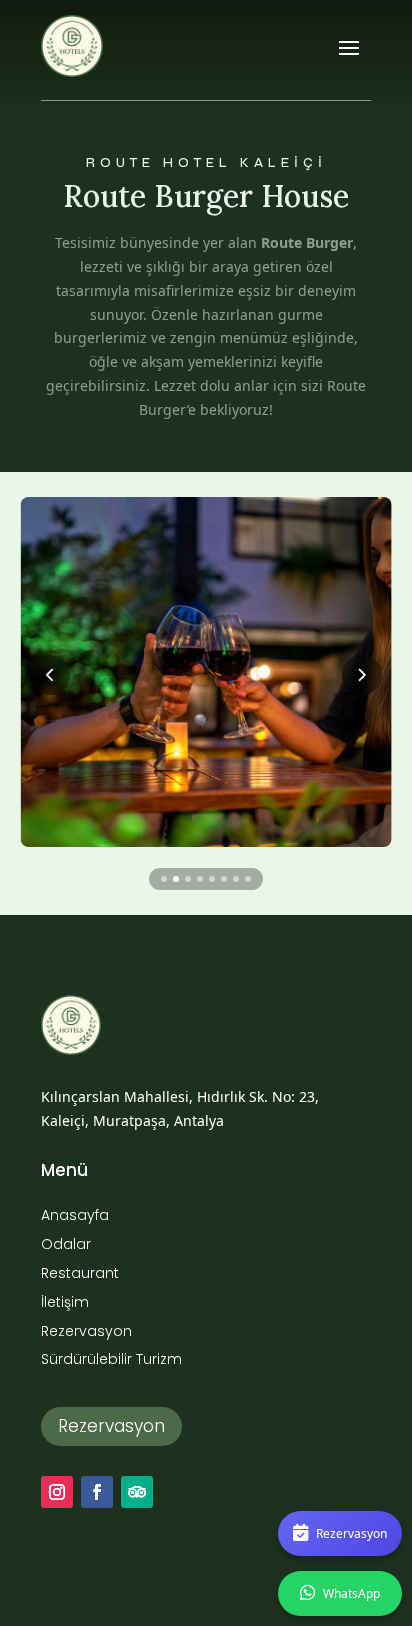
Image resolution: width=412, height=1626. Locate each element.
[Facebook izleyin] (97, 1492)
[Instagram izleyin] (57, 1492)
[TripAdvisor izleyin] (137, 1492)
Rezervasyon (111, 1426)
